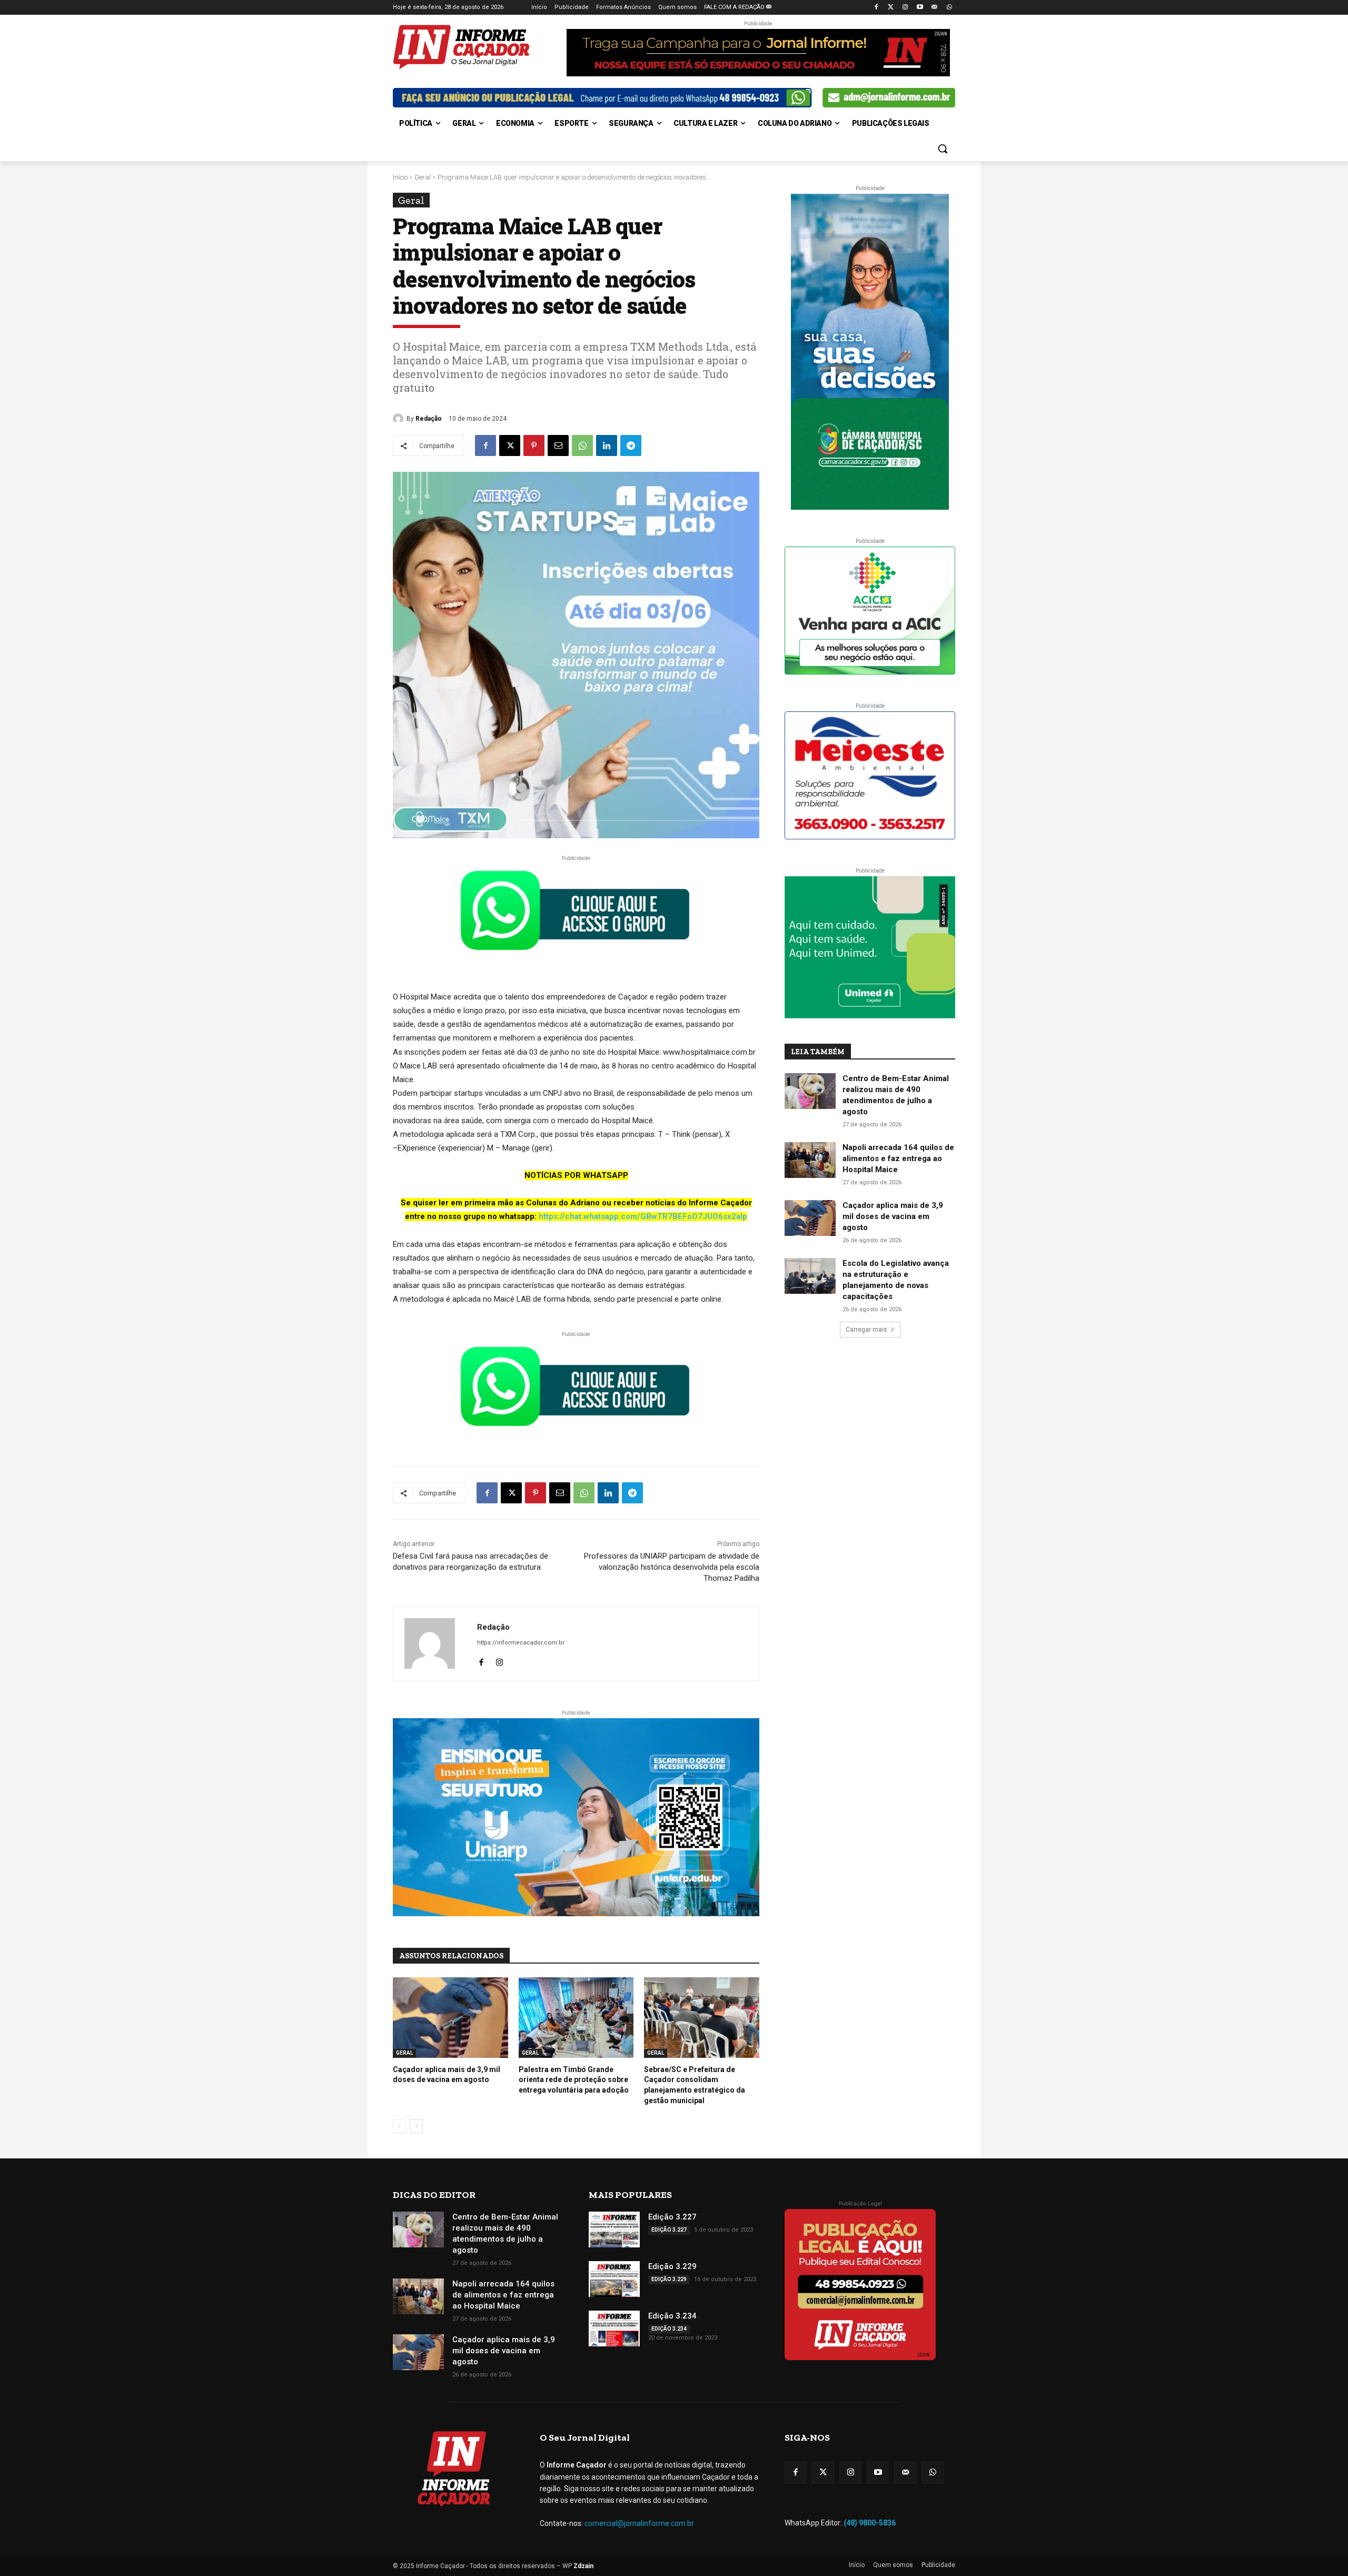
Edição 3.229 (672, 2266)
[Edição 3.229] (614, 2279)
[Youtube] (920, 8)
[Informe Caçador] (477, 47)
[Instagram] (905, 8)
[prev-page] (399, 2126)
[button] (943, 148)
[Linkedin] (607, 445)
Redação (429, 419)
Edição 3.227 (672, 2217)
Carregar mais (866, 1330)
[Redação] (400, 419)
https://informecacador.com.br (521, 1643)
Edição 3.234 (672, 2316)
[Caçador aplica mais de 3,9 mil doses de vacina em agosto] (450, 2018)
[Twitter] (891, 8)
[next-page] (416, 2126)
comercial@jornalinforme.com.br (639, 2523)
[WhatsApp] (582, 445)
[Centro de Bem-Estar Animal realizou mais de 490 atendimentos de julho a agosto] (810, 1091)
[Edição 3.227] (614, 2230)
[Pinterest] (534, 445)
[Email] (558, 445)
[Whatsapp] (949, 8)
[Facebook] (876, 8)
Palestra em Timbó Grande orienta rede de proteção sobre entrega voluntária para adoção (574, 2080)
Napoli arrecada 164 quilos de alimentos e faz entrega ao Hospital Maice (898, 1158)
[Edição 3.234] (614, 2329)
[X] (510, 445)
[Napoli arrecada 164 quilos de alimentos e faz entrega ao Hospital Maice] (810, 1160)
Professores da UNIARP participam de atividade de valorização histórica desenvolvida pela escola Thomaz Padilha (672, 1567)
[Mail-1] (934, 8)
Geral (423, 177)
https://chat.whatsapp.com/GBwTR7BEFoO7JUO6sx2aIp (643, 1216)
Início (400, 177)
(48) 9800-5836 (870, 2523)
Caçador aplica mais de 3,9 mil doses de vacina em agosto (893, 1216)
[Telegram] (631, 445)
